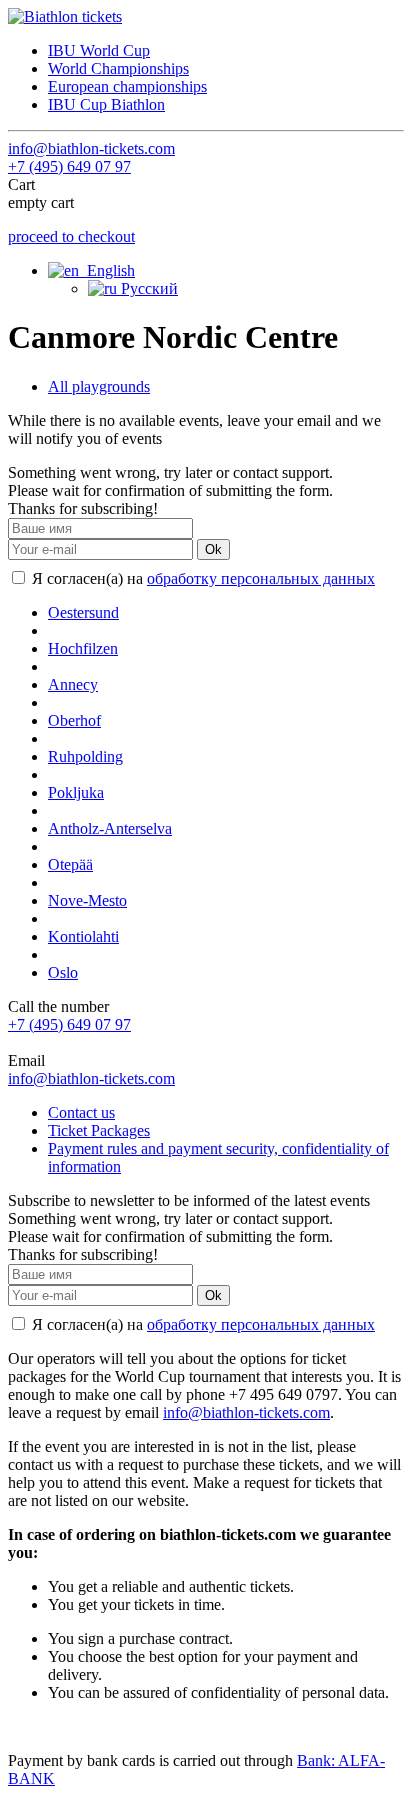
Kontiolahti (83, 936)
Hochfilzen (83, 648)
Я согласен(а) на (201, 578)
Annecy (73, 684)
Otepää (70, 864)
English (107, 270)
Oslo (63, 972)
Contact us (81, 1112)
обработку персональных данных (261, 578)
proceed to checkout (71, 236)
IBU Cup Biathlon (106, 104)
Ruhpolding (85, 756)
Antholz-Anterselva (110, 828)
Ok (213, 549)
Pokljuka (76, 792)
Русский (147, 288)
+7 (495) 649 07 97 (69, 166)
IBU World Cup (99, 50)
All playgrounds (99, 386)
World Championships (118, 68)
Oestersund (83, 612)
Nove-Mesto (87, 900)
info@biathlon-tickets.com (91, 148)
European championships (127, 86)
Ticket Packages (99, 1130)
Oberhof (74, 720)
